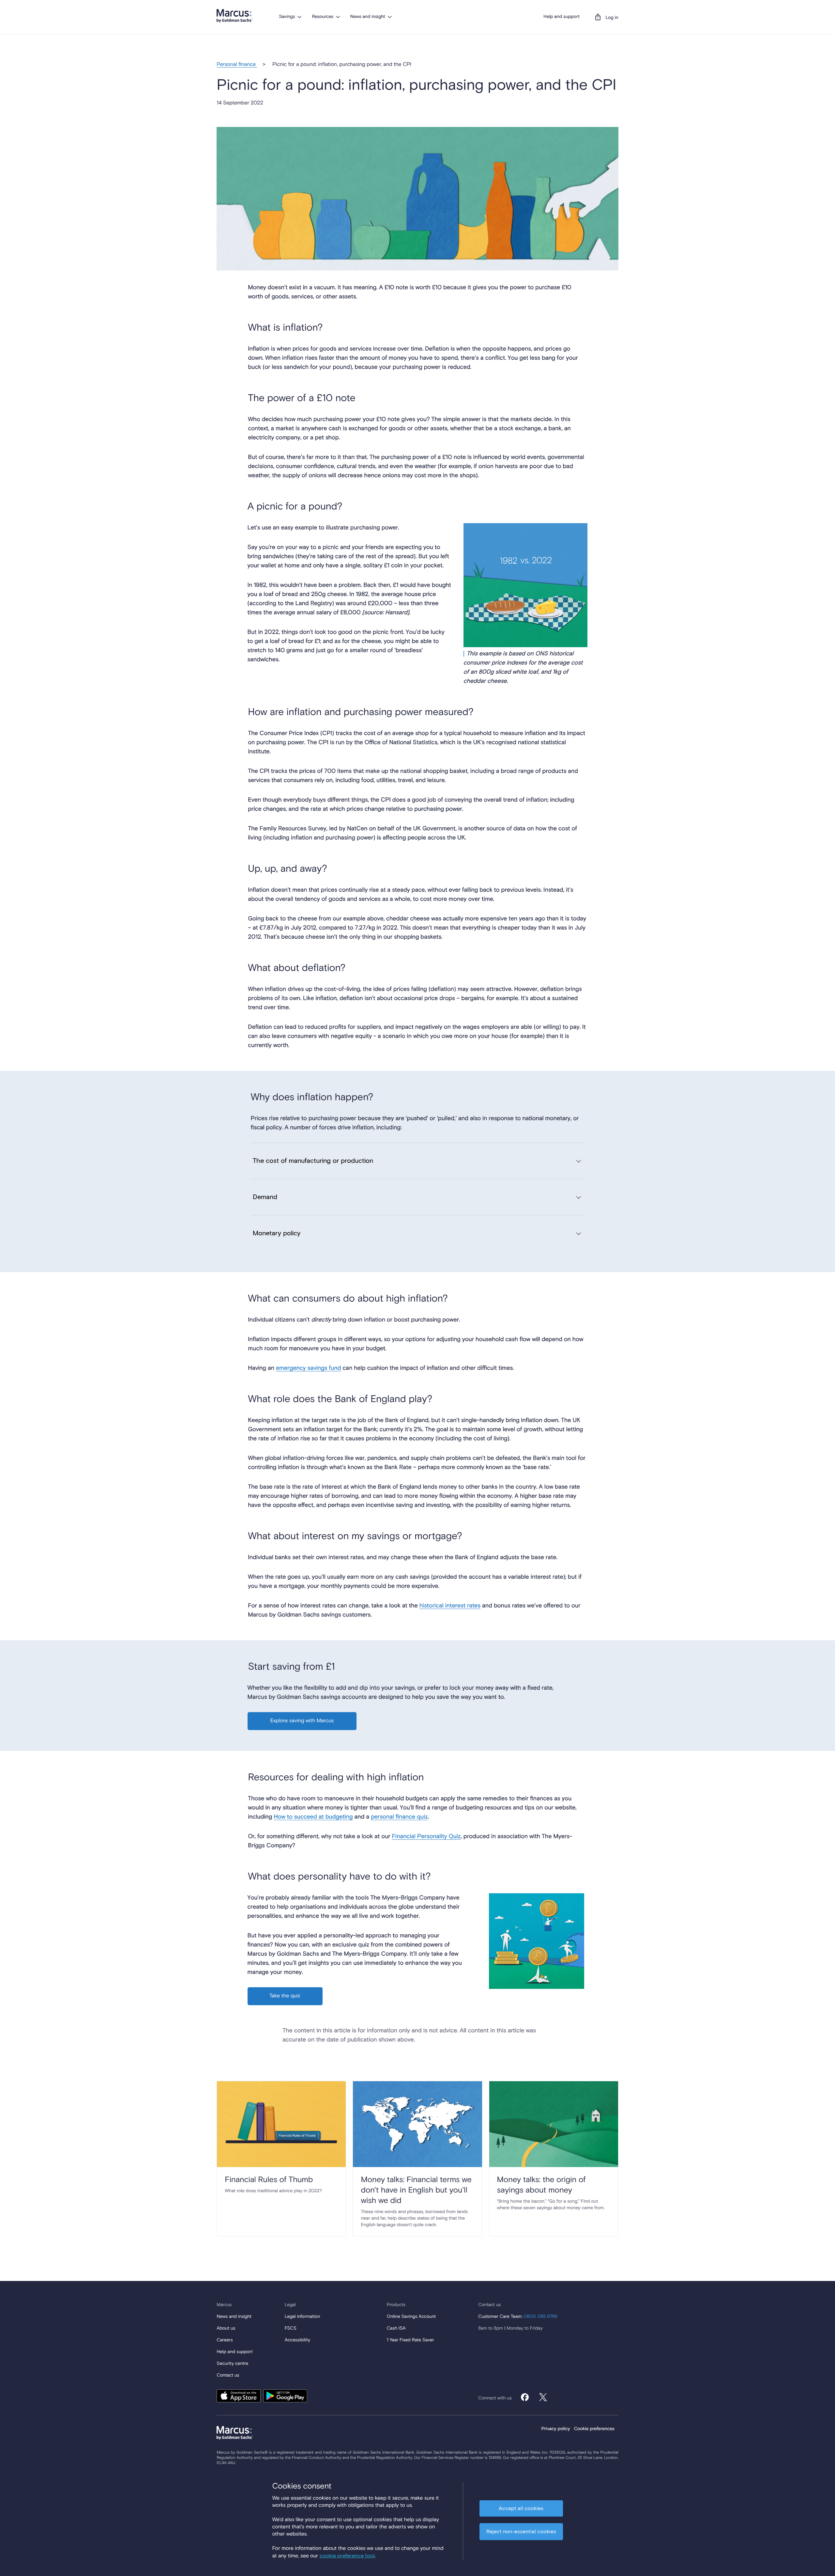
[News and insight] (390, 17)
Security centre (232, 2364)
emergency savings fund (308, 1368)
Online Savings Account (411, 2317)
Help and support (562, 17)
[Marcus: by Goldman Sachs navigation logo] (235, 16)
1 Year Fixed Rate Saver (410, 2340)
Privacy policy (556, 2429)
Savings (287, 17)
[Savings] (299, 17)
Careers (225, 2340)
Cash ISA (396, 2329)
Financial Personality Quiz (426, 1836)
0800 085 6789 (540, 2317)
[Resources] (338, 17)
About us (226, 2329)
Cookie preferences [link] (594, 2429)
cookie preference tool (347, 2556)
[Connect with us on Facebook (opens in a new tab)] (525, 2397)
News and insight (368, 17)
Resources (322, 17)
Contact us (228, 2376)
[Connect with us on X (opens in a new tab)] (543, 2397)
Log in (612, 18)
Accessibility (297, 2340)
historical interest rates (450, 1606)
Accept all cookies (521, 2508)
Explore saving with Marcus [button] (302, 1721)
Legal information (303, 2317)
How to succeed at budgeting (313, 1817)
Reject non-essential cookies (521, 2532)
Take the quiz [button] (285, 1996)
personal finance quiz (399, 1817)
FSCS (291, 2329)
